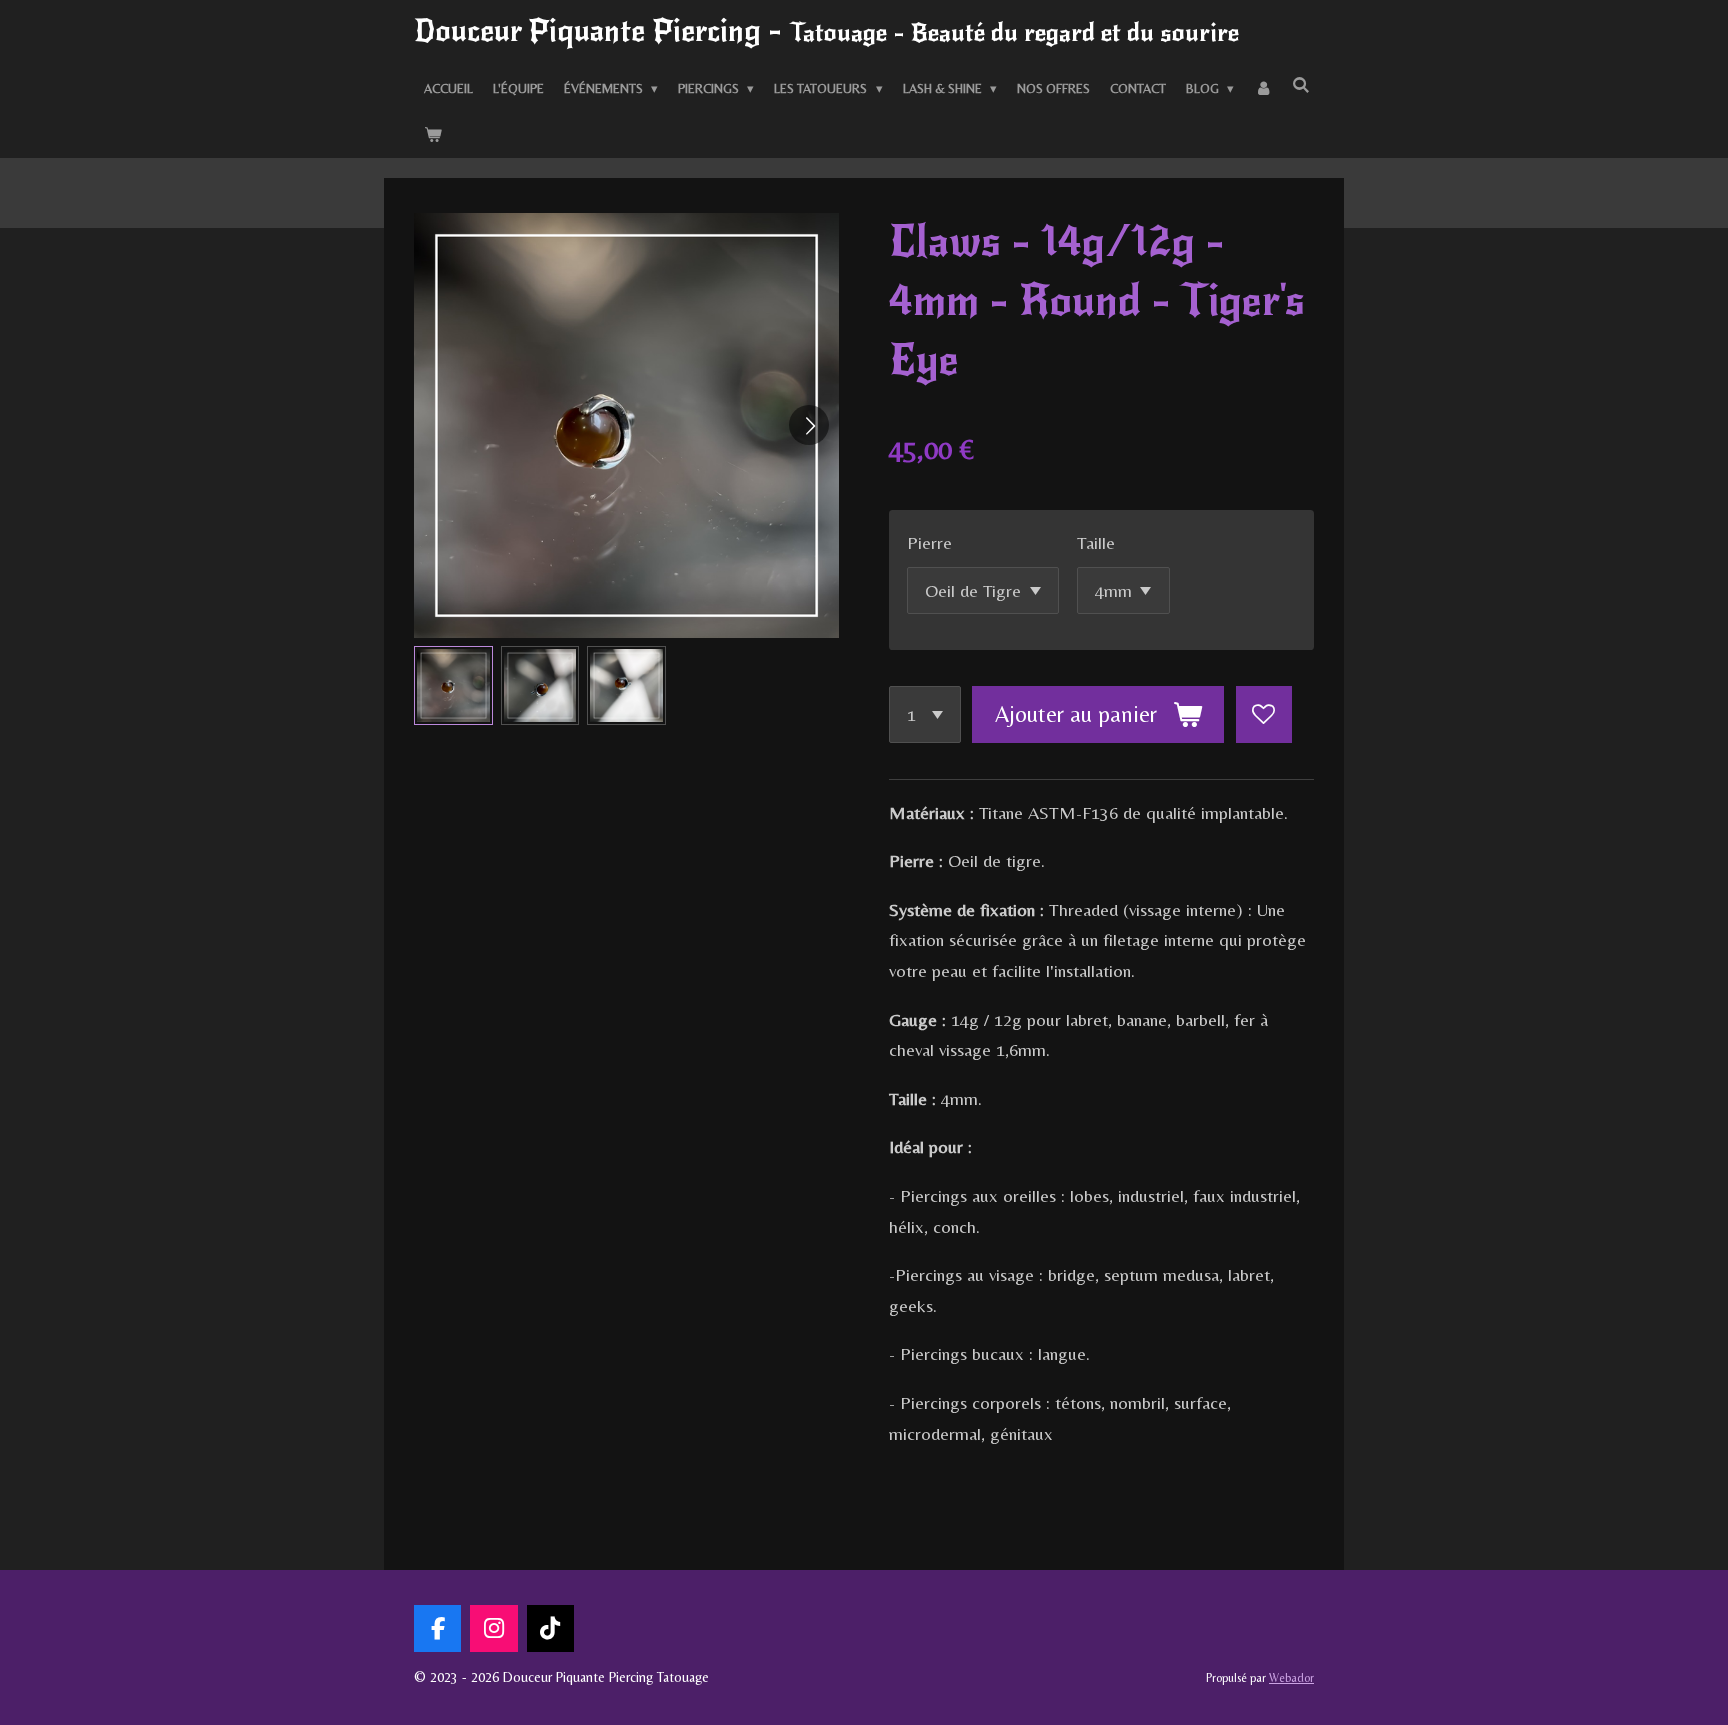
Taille (1096, 542)
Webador (1291, 1678)
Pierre (929, 542)
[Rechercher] (1301, 86)
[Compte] (1263, 90)
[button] (453, 685)
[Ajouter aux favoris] (1264, 714)
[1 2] (925, 714)
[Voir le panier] (433, 135)
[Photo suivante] (809, 425)
